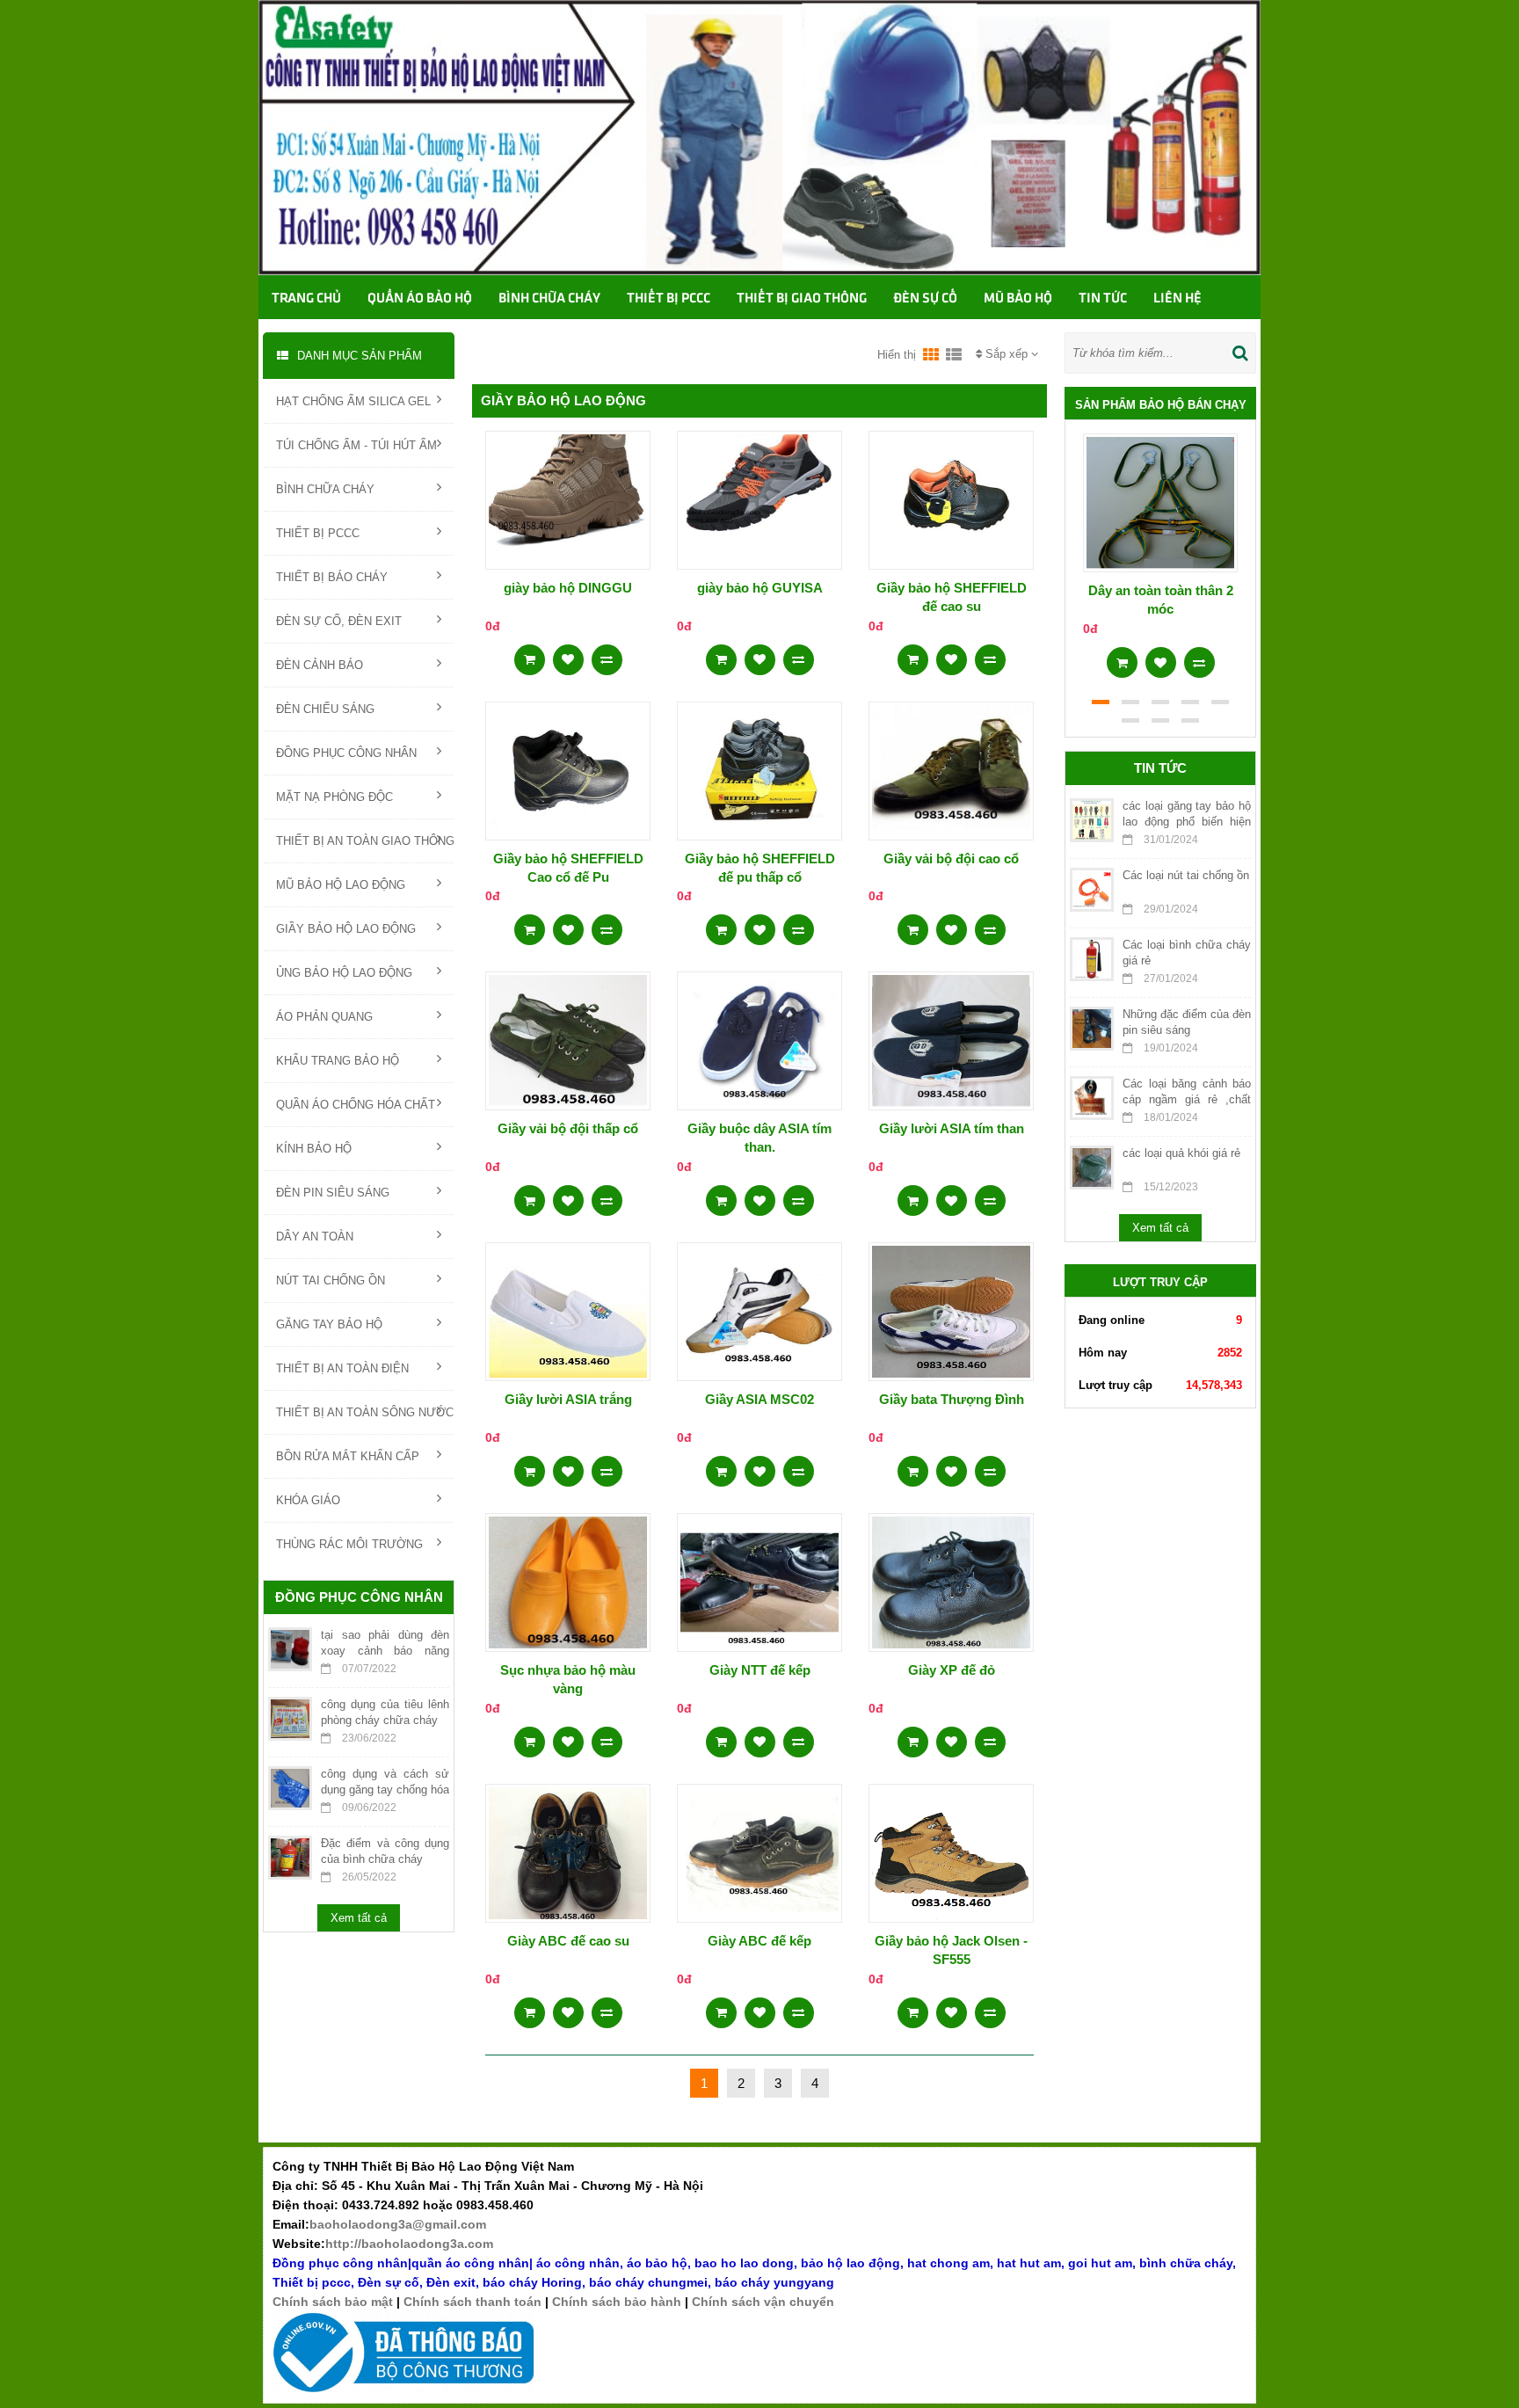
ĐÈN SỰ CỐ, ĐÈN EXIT (339, 621)
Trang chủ (306, 299)
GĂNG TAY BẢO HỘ (329, 1324)
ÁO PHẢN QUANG (324, 1017)
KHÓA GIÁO (308, 1500)
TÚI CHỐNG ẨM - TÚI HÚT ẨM (356, 445)
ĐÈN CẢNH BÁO (320, 665)
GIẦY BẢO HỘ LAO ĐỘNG (346, 929)
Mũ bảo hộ (1018, 299)
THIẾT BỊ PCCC (318, 533)
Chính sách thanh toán (472, 2302)
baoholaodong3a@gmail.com (398, 2224)
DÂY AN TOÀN (315, 1237)
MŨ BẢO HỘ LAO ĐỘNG (341, 885)
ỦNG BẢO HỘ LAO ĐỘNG (344, 973)
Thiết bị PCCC (669, 299)
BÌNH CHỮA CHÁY (325, 489)
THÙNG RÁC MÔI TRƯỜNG (349, 1544)
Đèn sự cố (925, 299)
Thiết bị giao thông (802, 299)
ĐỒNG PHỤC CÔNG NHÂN (346, 753)
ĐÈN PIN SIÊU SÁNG (333, 1193)
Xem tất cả (359, 1918)
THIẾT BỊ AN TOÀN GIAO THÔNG (365, 841)
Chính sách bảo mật (333, 2302)
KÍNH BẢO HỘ (314, 1149)
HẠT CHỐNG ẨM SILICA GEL (353, 401)
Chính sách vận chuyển (763, 2302)
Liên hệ (1177, 299)
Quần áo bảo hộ (420, 299)
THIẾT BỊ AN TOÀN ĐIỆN (342, 1368)
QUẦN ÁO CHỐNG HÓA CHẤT (356, 1105)
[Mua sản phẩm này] (530, 654)
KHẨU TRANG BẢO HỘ (338, 1061)
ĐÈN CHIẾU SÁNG (325, 709)
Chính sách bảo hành (617, 2302)
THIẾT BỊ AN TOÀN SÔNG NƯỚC (365, 1412)
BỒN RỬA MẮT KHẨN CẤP (348, 1456)
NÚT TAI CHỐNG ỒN (331, 1280)
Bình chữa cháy (549, 299)
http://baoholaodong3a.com (409, 2244)
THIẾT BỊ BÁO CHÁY (332, 577)
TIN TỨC (1103, 299)
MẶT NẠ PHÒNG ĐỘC (334, 797)
